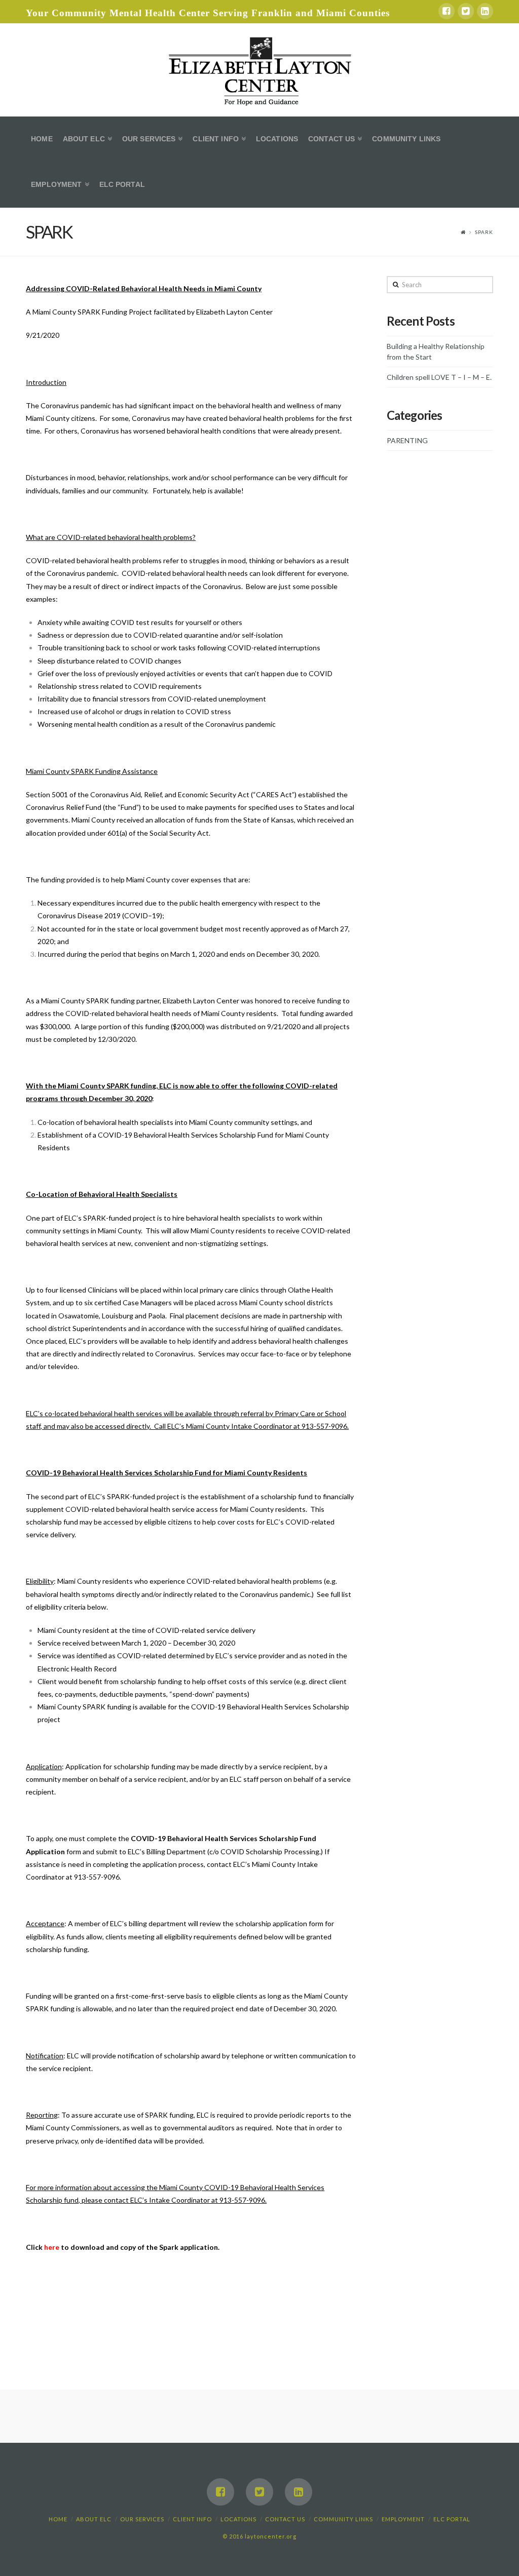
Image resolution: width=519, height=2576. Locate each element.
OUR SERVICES (142, 2519)
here (52, 2247)
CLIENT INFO (192, 2519)
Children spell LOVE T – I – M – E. (439, 377)
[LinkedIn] (485, 11)
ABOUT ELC (94, 2519)
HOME (58, 2519)
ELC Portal (452, 2519)
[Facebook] (447, 11)
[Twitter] (466, 11)
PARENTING (407, 440)
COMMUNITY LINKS (343, 2519)
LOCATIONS (238, 2519)
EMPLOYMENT (403, 2519)
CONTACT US (285, 2519)
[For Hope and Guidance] (259, 70)
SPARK (484, 232)
